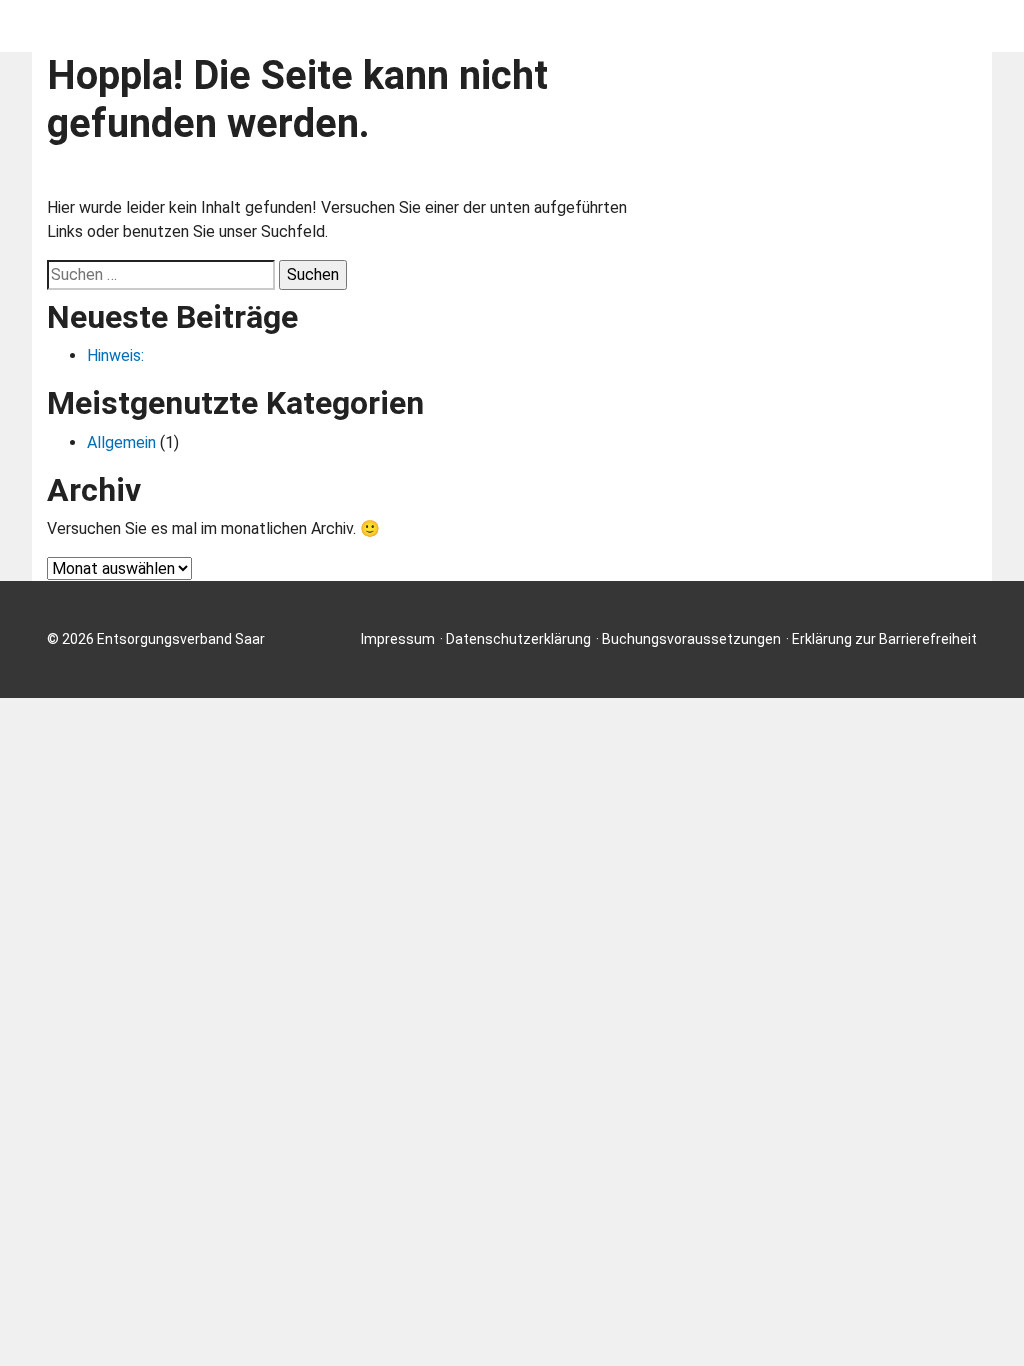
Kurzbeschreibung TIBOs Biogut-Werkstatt (789, 25)
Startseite (458, 25)
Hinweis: (115, 355)
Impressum (398, 639)
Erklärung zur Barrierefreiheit (884, 639)
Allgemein (121, 442)
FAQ (554, 25)
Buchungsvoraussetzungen (691, 639)
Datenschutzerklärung (518, 639)
